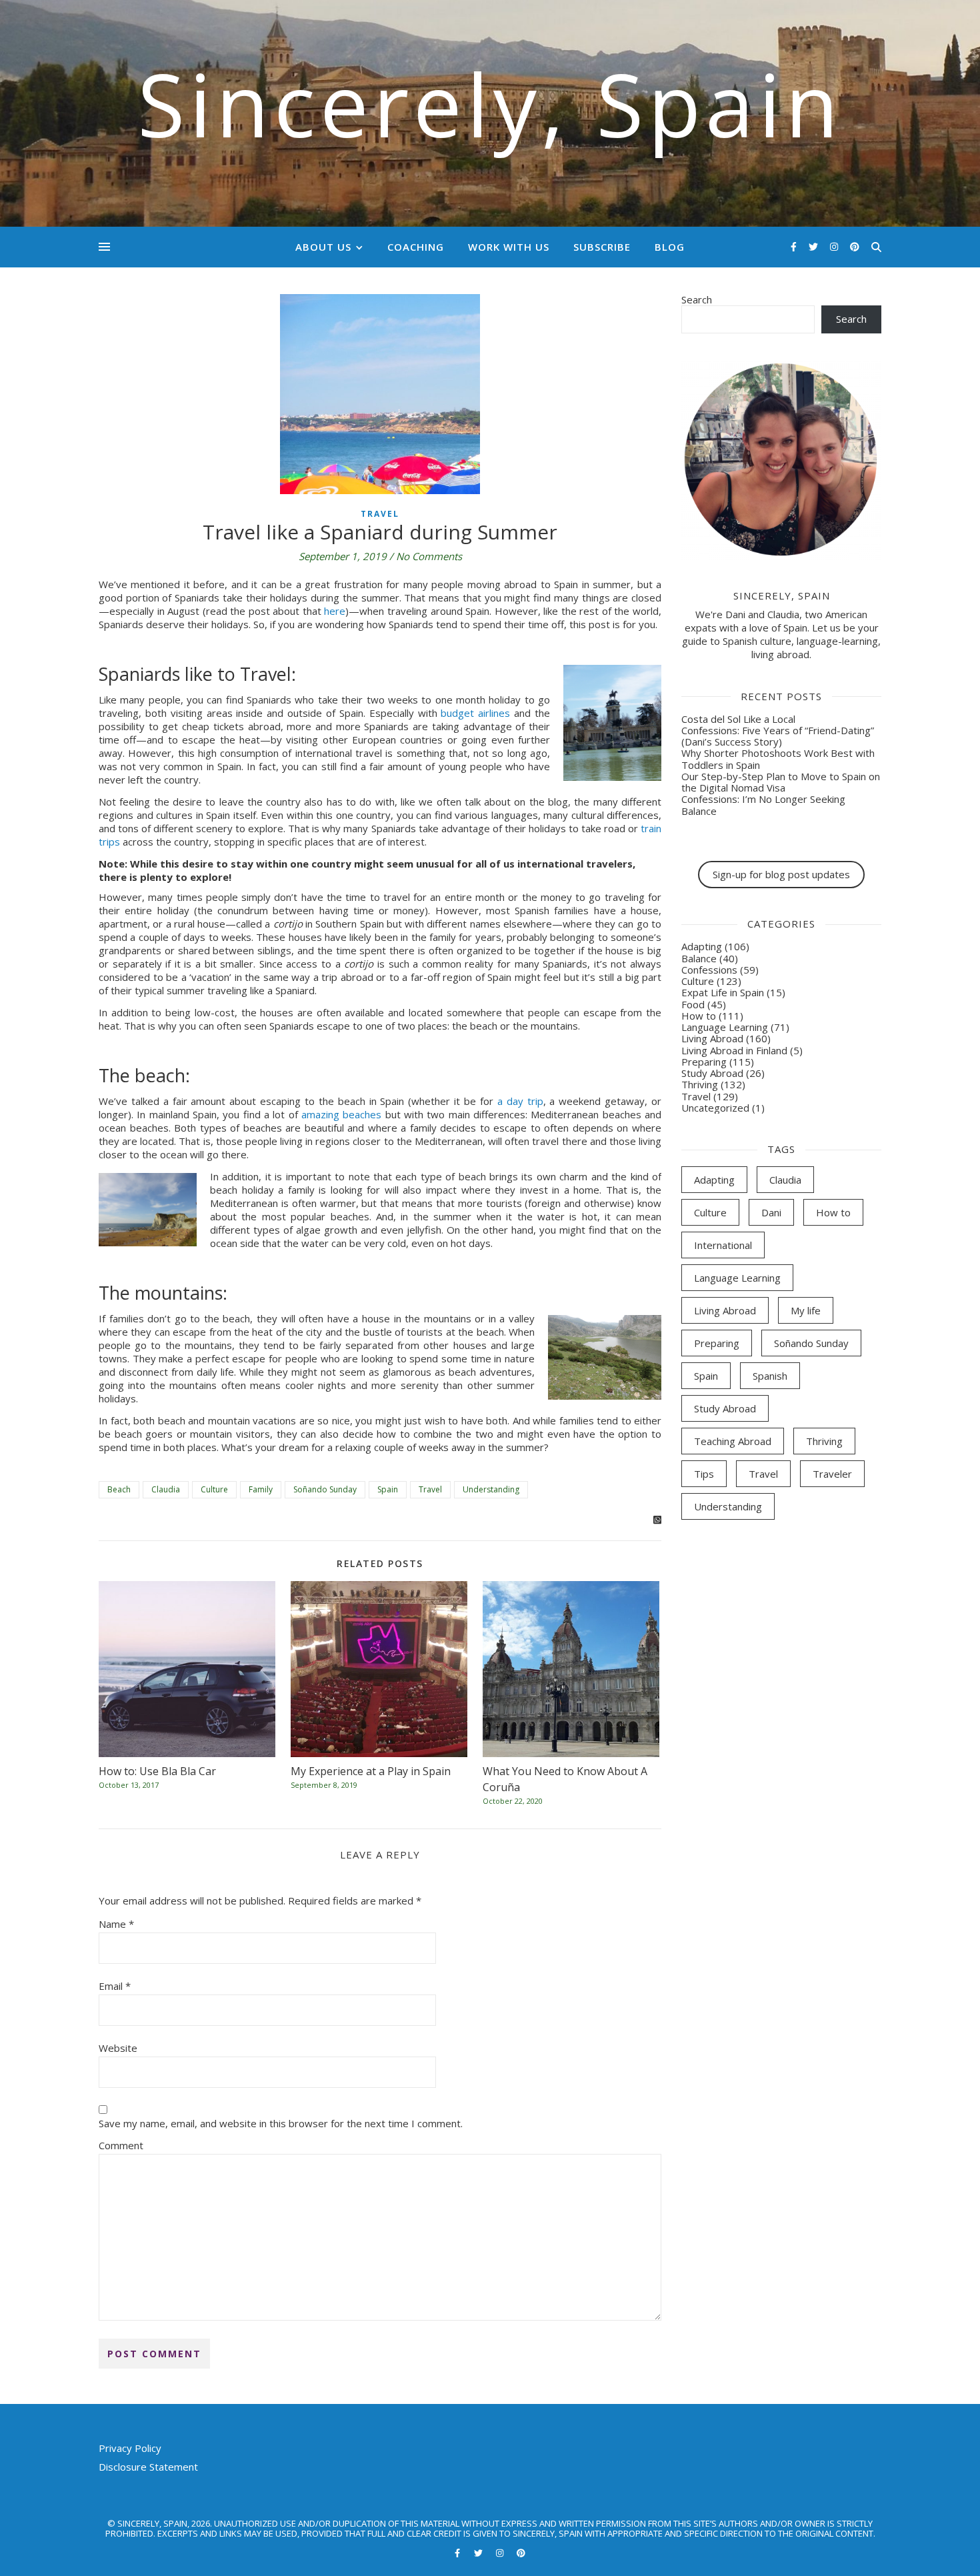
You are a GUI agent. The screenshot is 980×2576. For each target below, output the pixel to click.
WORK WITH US (509, 247)
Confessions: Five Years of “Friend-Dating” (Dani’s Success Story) (778, 736)
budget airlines (475, 713)
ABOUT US (323, 247)
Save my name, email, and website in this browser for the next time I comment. (281, 2123)
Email (115, 1986)
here (335, 611)
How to (699, 1016)
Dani (771, 1212)
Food (693, 1004)
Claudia (166, 1489)
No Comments (429, 556)
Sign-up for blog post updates (781, 874)
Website (118, 2048)
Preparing (704, 1062)
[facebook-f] (795, 246)
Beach (119, 1489)
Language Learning (725, 1027)
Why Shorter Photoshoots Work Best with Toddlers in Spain (778, 759)
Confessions (709, 970)
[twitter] (815, 246)
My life (806, 1310)
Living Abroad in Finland (734, 1050)
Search (697, 299)
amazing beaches (341, 1114)
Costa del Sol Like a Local (738, 719)
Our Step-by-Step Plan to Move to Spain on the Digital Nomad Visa (781, 782)
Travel (380, 514)
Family (261, 1489)
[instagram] (835, 246)
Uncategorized (715, 1108)
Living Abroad (712, 1038)
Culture (214, 1489)
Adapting (702, 946)
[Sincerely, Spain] (490, 113)
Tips (704, 1474)
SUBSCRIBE (602, 247)
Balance (699, 958)
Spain (388, 1489)
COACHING (416, 247)
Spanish (770, 1376)
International (723, 1245)
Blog (670, 247)
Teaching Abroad (733, 1441)
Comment (121, 2145)
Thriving (700, 1084)
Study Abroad (712, 1073)
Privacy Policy (130, 2448)
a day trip (520, 1101)
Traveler (832, 1474)
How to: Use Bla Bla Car (157, 1771)
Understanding (491, 1489)
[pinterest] (855, 246)
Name (116, 1924)
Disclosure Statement (148, 2467)
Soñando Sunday (325, 1489)
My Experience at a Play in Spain (371, 1771)
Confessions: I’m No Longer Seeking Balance (763, 805)
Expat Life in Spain (723, 992)
